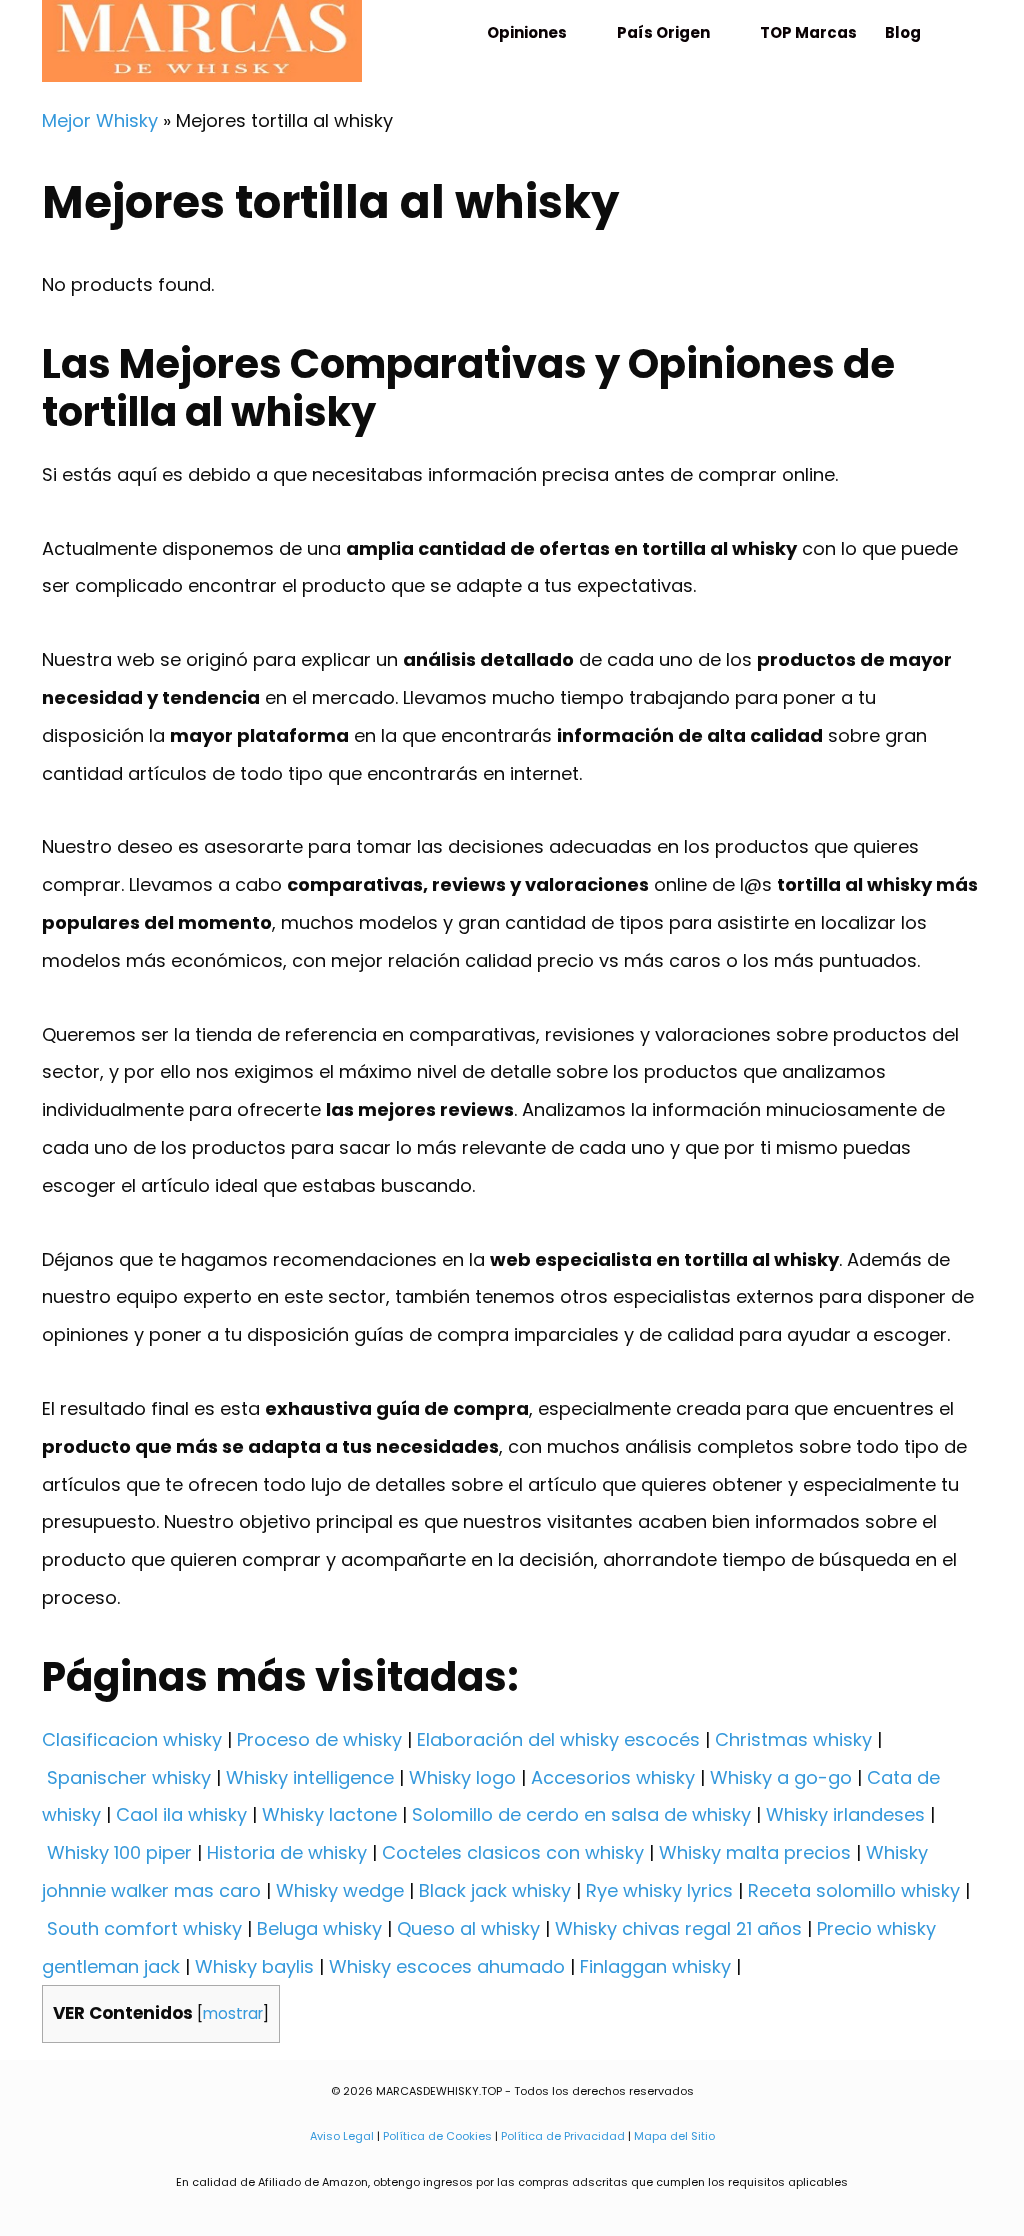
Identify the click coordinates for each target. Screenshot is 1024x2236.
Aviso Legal (342, 2136)
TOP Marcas (808, 32)
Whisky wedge (340, 1890)
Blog (903, 32)
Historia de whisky (287, 1852)
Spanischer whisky (129, 1777)
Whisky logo (462, 1777)
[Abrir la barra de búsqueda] (958, 32)
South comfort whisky (144, 1928)
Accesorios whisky (613, 1777)
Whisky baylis (254, 1966)
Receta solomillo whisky (854, 1890)
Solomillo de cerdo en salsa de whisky (581, 1814)
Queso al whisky (468, 1928)
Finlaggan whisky (655, 1966)
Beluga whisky (319, 1928)
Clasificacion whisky (132, 1739)
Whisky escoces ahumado (447, 1966)
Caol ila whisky (181, 1814)
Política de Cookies (437, 2136)
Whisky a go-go (781, 1777)
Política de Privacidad (563, 2136)
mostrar (233, 2013)
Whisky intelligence (310, 1777)
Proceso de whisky (319, 1739)
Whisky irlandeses (845, 1814)
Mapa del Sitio (674, 2136)
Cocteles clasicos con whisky (513, 1852)
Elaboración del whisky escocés (558, 1739)
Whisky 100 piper (119, 1852)
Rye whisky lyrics (659, 1890)
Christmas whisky (793, 1739)
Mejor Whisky (100, 120)
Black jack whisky (495, 1890)
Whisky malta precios (755, 1852)
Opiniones (527, 32)
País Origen (663, 32)
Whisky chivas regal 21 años (678, 1928)
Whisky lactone (329, 1814)
